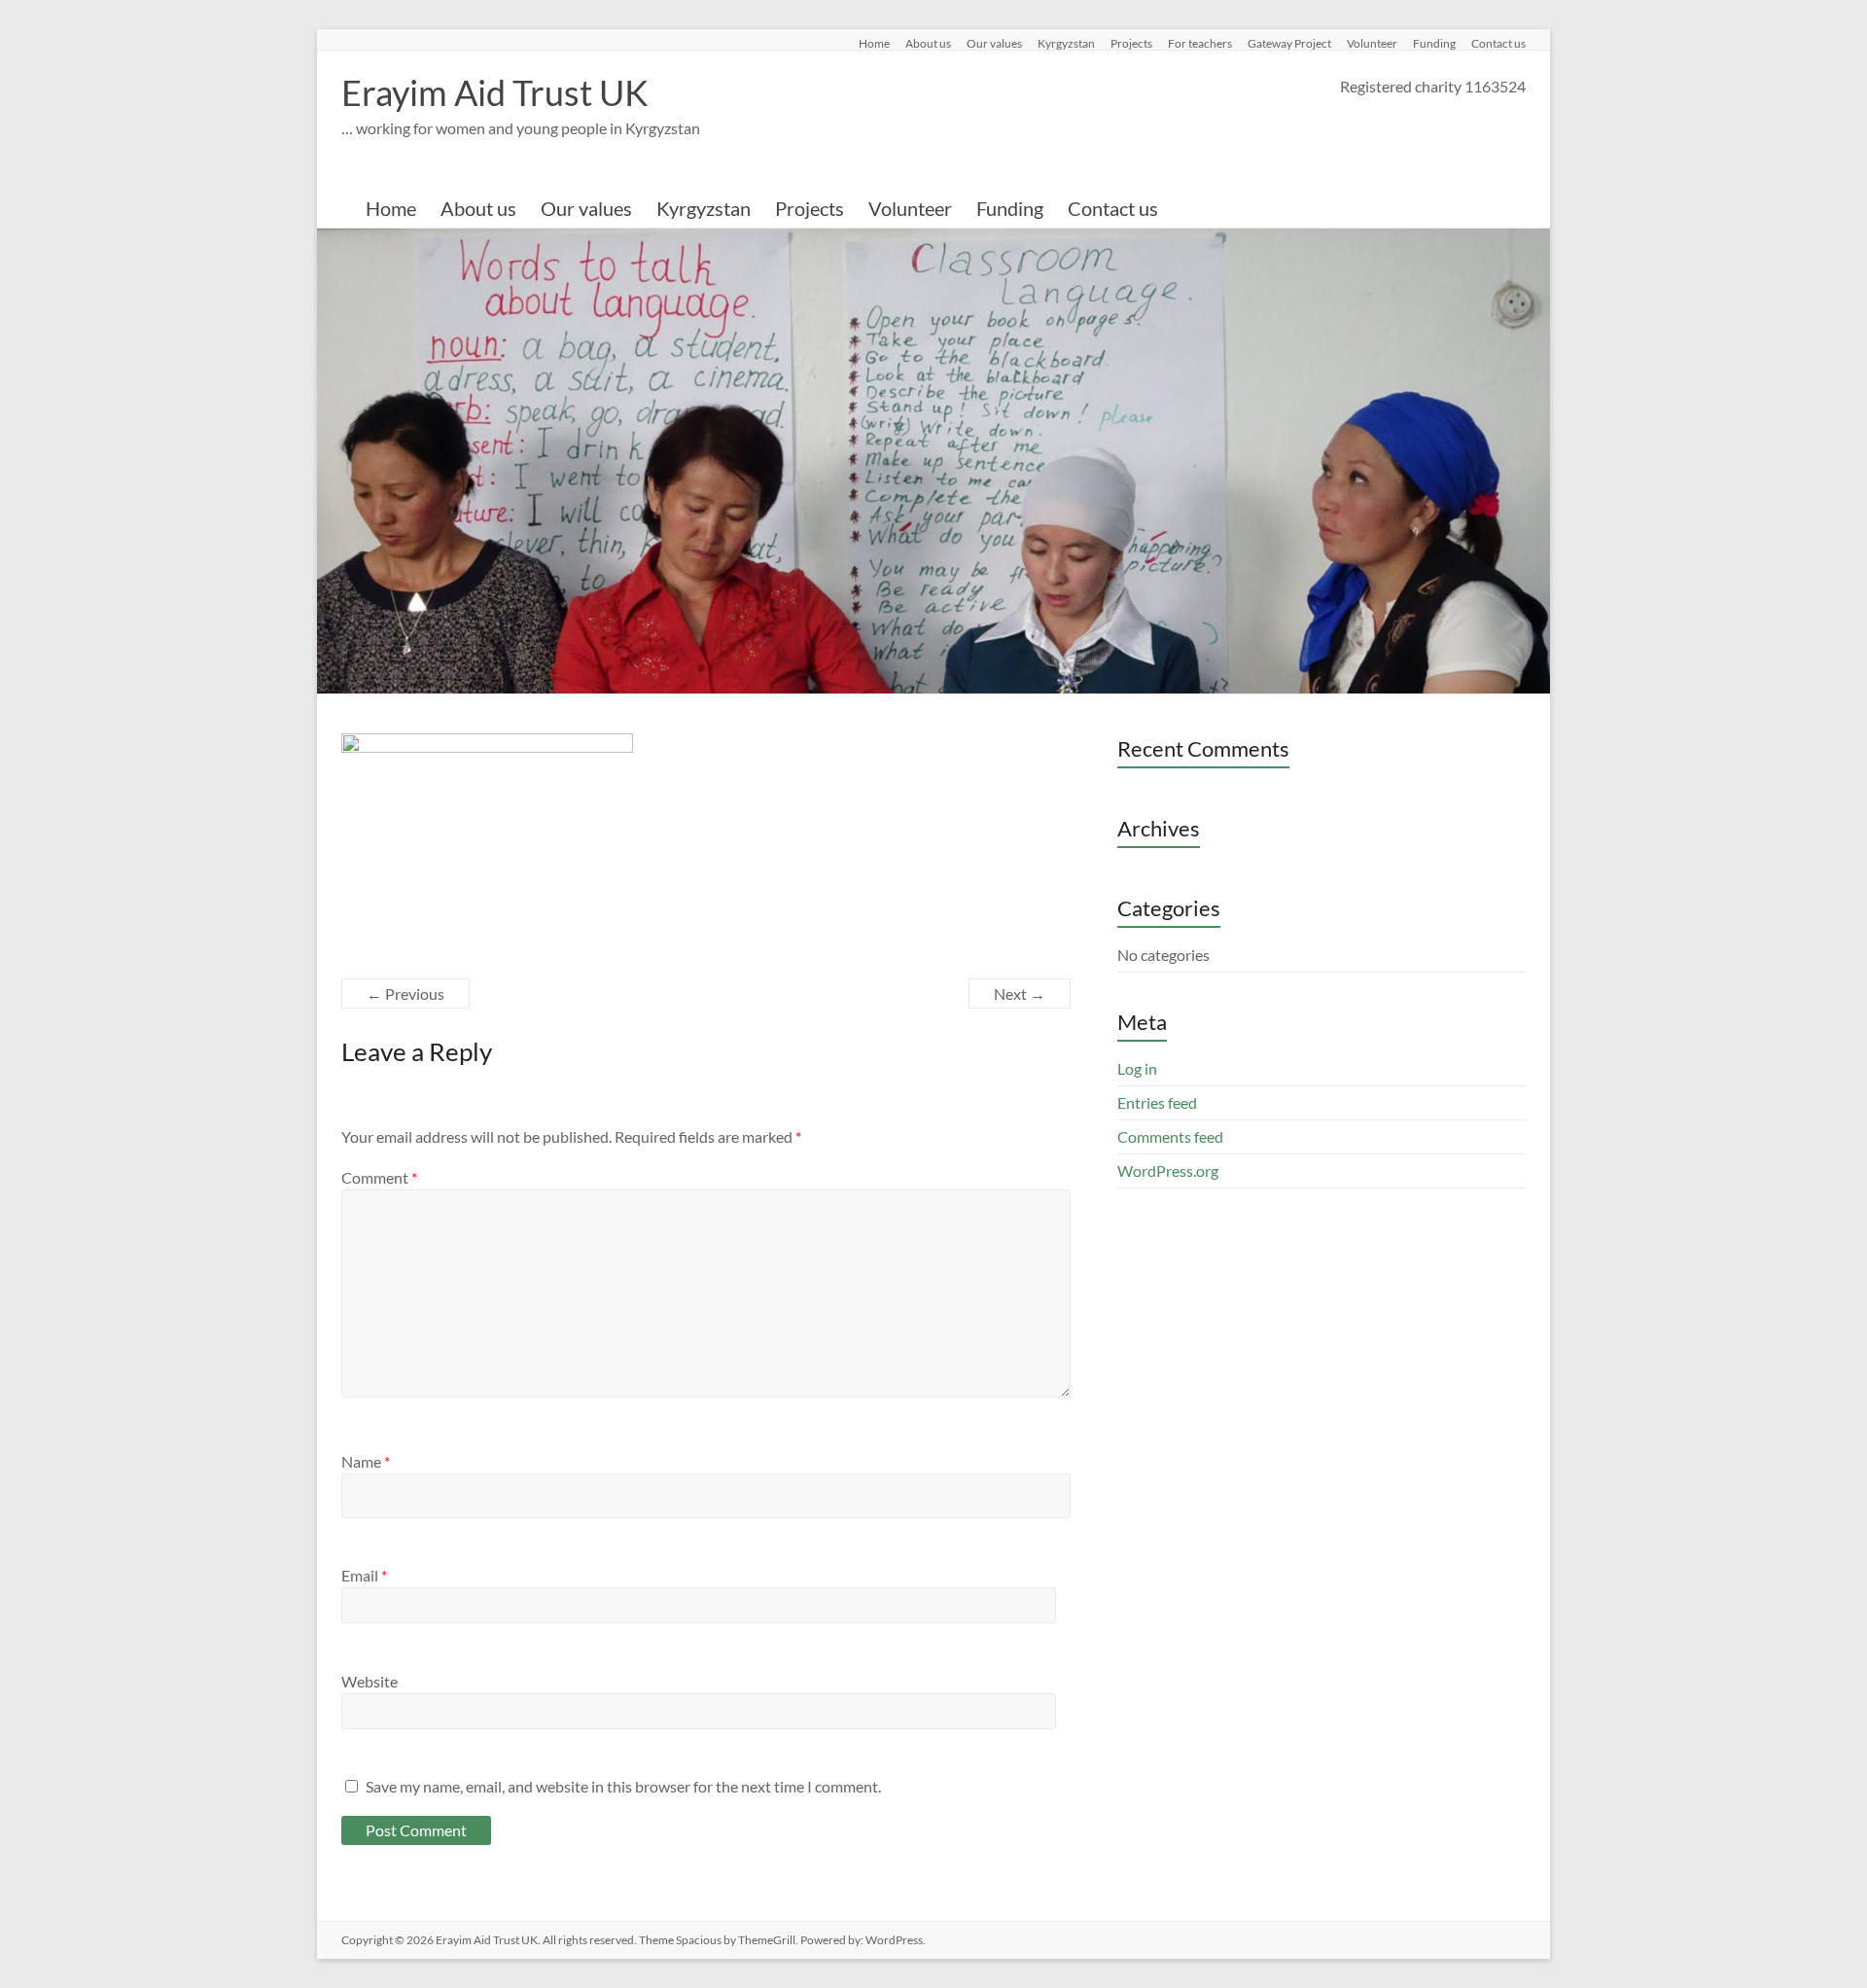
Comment (379, 1177)
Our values (994, 43)
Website (370, 1681)
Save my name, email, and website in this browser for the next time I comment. (623, 1786)
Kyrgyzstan (1066, 43)
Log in (1137, 1068)
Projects (1131, 43)
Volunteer (1372, 43)
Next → (1020, 994)
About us (928, 43)
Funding (1434, 43)
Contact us (1498, 43)
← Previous (405, 994)
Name (366, 1461)
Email (364, 1575)
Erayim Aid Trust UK (495, 92)
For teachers (1200, 43)
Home (874, 43)
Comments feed (1170, 1136)
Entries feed (1157, 1102)
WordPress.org (1168, 1171)
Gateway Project (1289, 43)
